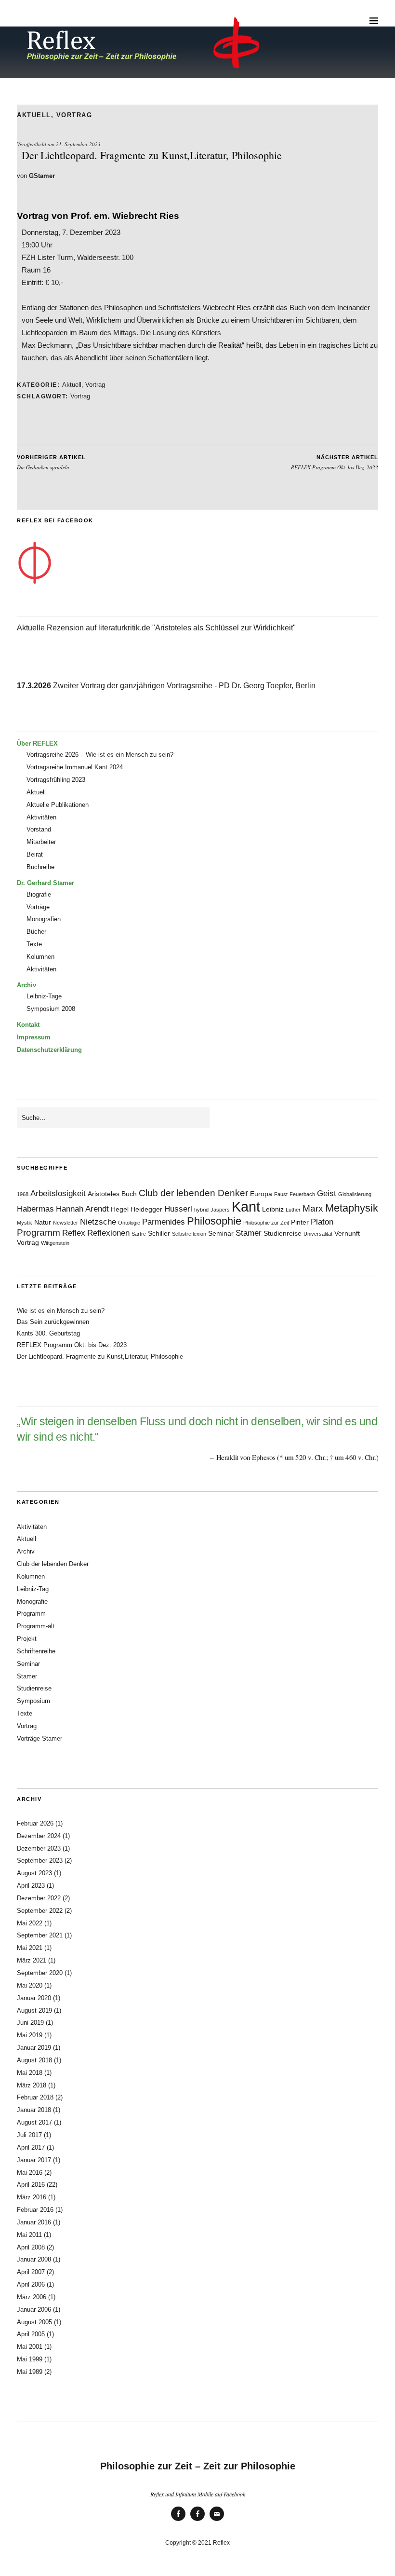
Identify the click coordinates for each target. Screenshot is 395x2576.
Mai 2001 (30, 2347)
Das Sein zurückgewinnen (53, 1322)
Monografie (32, 1601)
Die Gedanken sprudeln (51, 463)
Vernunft (347, 1233)
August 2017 (34, 2122)
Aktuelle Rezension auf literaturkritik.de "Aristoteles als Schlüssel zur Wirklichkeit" (156, 628)
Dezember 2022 (39, 1898)
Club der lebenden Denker (193, 1193)
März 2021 (32, 1960)
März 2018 (32, 2085)
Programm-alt (36, 1626)
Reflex (74, 1233)
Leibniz (273, 1209)
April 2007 (31, 2272)
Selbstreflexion (189, 1234)
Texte (34, 944)
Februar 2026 (35, 1823)
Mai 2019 (30, 2035)
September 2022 (40, 1911)
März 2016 (32, 2197)
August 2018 (34, 2060)
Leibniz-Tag (33, 1589)
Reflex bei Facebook (178, 2520)
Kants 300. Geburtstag (48, 1333)
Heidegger (146, 1209)
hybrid (201, 1210)
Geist (327, 1193)
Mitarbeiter (41, 842)
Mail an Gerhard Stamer (217, 2520)
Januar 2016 (34, 2222)
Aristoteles (104, 1194)
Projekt (27, 1639)
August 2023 (34, 1873)
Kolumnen (40, 957)
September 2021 (40, 1935)
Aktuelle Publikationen (58, 805)
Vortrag (74, 115)
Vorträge (38, 907)
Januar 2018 (34, 2110)
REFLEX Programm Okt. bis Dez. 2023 (335, 463)
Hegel (120, 1209)
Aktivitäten (41, 817)
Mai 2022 (30, 1923)
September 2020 (40, 1973)
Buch (129, 1194)
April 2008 (31, 2247)
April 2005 (31, 2334)
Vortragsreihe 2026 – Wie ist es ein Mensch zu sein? (100, 755)
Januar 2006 (34, 2310)
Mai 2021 (30, 1948)
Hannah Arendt (82, 1209)
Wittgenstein (55, 1243)
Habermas (35, 1209)
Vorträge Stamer (39, 1738)
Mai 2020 (30, 1985)
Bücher (36, 932)
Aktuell (34, 115)
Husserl (178, 1209)
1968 (23, 1194)
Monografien (44, 919)
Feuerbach (302, 1194)
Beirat (35, 854)
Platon (322, 1222)
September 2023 (40, 1860)
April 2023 (31, 1886)
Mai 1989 (30, 2372)
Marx (313, 1208)
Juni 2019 (30, 2023)
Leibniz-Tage (44, 996)
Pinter (300, 1222)
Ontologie (129, 1223)
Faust (281, 1194)
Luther (293, 1210)
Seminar (221, 1233)
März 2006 (32, 2297)
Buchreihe (40, 867)
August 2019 (34, 2010)
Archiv (26, 1551)
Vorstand (39, 829)
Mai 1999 (30, 2359)
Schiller (159, 1233)
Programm (39, 1233)
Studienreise (283, 1233)
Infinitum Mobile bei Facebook (197, 2520)
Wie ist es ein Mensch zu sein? (61, 1311)
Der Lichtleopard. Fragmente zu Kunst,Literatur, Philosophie (100, 1356)
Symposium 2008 (51, 1009)
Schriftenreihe (36, 1651)
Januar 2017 (34, 2160)
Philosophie (214, 1221)
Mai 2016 (30, 2173)
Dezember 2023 (39, 1848)
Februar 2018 (35, 2097)
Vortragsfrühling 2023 (56, 780)
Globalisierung (355, 1194)
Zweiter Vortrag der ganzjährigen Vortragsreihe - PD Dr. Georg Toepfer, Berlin (166, 686)
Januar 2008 (34, 2259)
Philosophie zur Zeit (266, 1223)
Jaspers (220, 1210)
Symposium (33, 1701)
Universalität (318, 1234)
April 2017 (31, 2147)
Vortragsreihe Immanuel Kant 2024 (75, 767)
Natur (43, 1222)
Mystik (25, 1223)
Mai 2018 (30, 2073)
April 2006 (31, 2284)
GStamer (42, 176)
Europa (261, 1194)
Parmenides (164, 1222)
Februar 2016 (35, 2210)
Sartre (139, 1234)
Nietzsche (98, 1222)
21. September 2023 (78, 144)
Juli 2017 (29, 2135)
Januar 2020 (34, 1998)
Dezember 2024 (39, 1836)
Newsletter (66, 1223)
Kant (246, 1206)
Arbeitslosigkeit (58, 1193)
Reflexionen (108, 1233)
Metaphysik (352, 1208)
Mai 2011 (29, 2235)
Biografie (39, 894)
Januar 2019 (34, 2048)
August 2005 (34, 2322)
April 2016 (31, 2185)
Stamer (249, 1233)
